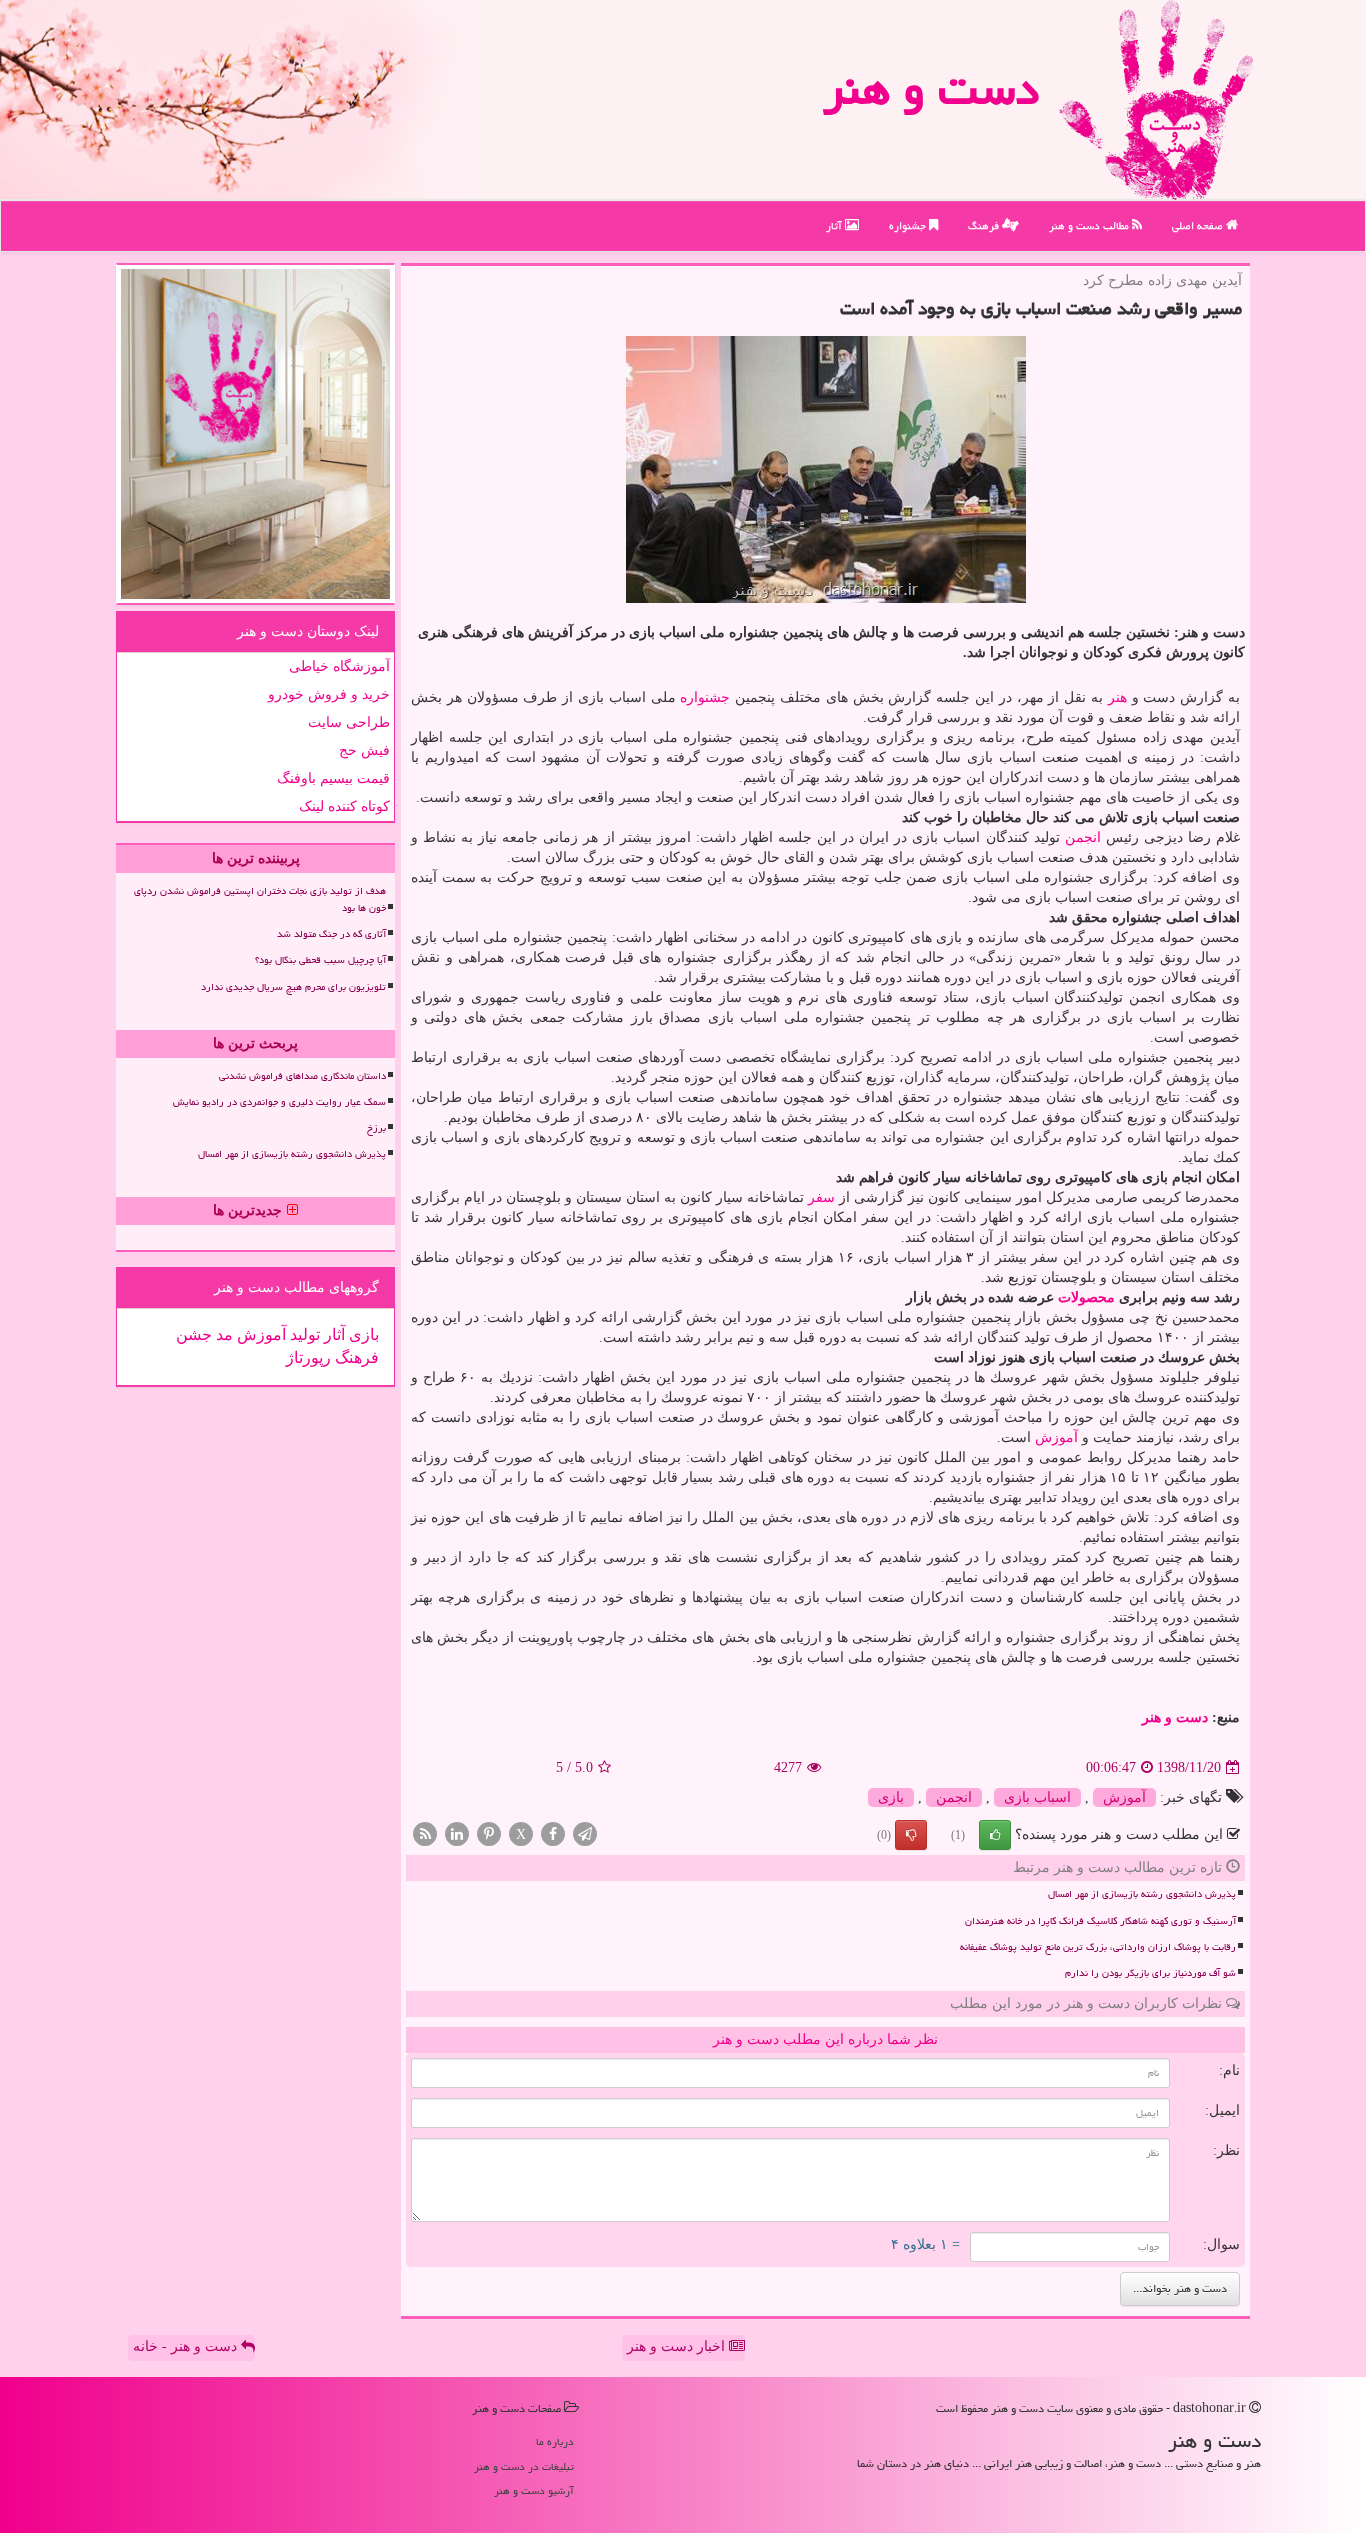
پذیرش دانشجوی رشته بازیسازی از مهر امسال (1142, 1894)
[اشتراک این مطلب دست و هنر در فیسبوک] (553, 1833)
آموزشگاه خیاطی (339, 666)
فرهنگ (985, 225)
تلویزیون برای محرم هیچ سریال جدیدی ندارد (293, 987)
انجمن (1083, 837)
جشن (194, 1334)
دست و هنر (931, 89)
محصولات (1086, 1297)
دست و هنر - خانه (187, 2346)
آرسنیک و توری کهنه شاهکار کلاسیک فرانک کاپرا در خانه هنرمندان (1100, 1921)
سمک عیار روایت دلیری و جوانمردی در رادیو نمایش (279, 1102)
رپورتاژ (308, 1357)
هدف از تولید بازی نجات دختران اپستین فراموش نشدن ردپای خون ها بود (260, 899)
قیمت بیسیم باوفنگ (333, 778)
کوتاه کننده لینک (344, 806)
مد (222, 1334)
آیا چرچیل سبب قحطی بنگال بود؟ (320, 960)
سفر (821, 1197)
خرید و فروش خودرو (329, 694)
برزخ (376, 1128)
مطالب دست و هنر (1090, 225)
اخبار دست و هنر (678, 2346)
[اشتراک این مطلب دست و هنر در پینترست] (489, 1833)
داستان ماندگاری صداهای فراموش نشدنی (302, 1076)
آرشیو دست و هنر (534, 2490)
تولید (303, 1334)
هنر (1117, 697)
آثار (835, 225)
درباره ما (555, 2441)
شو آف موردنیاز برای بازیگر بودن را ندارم (1150, 1973)
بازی (891, 1797)
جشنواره (909, 225)
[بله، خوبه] (995, 1835)
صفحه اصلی (1199, 225)
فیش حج (364, 750)
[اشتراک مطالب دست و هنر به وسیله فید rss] (425, 1833)
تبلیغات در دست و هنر (524, 2466)
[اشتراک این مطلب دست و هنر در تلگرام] (585, 1833)
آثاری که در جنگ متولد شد (331, 934)
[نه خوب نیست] (911, 1835)
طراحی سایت (349, 722)
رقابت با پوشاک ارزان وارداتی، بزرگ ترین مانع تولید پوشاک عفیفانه (1098, 1947)
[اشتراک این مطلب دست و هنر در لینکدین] (457, 1833)
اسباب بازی (1037, 1797)
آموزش (1056, 1437)
